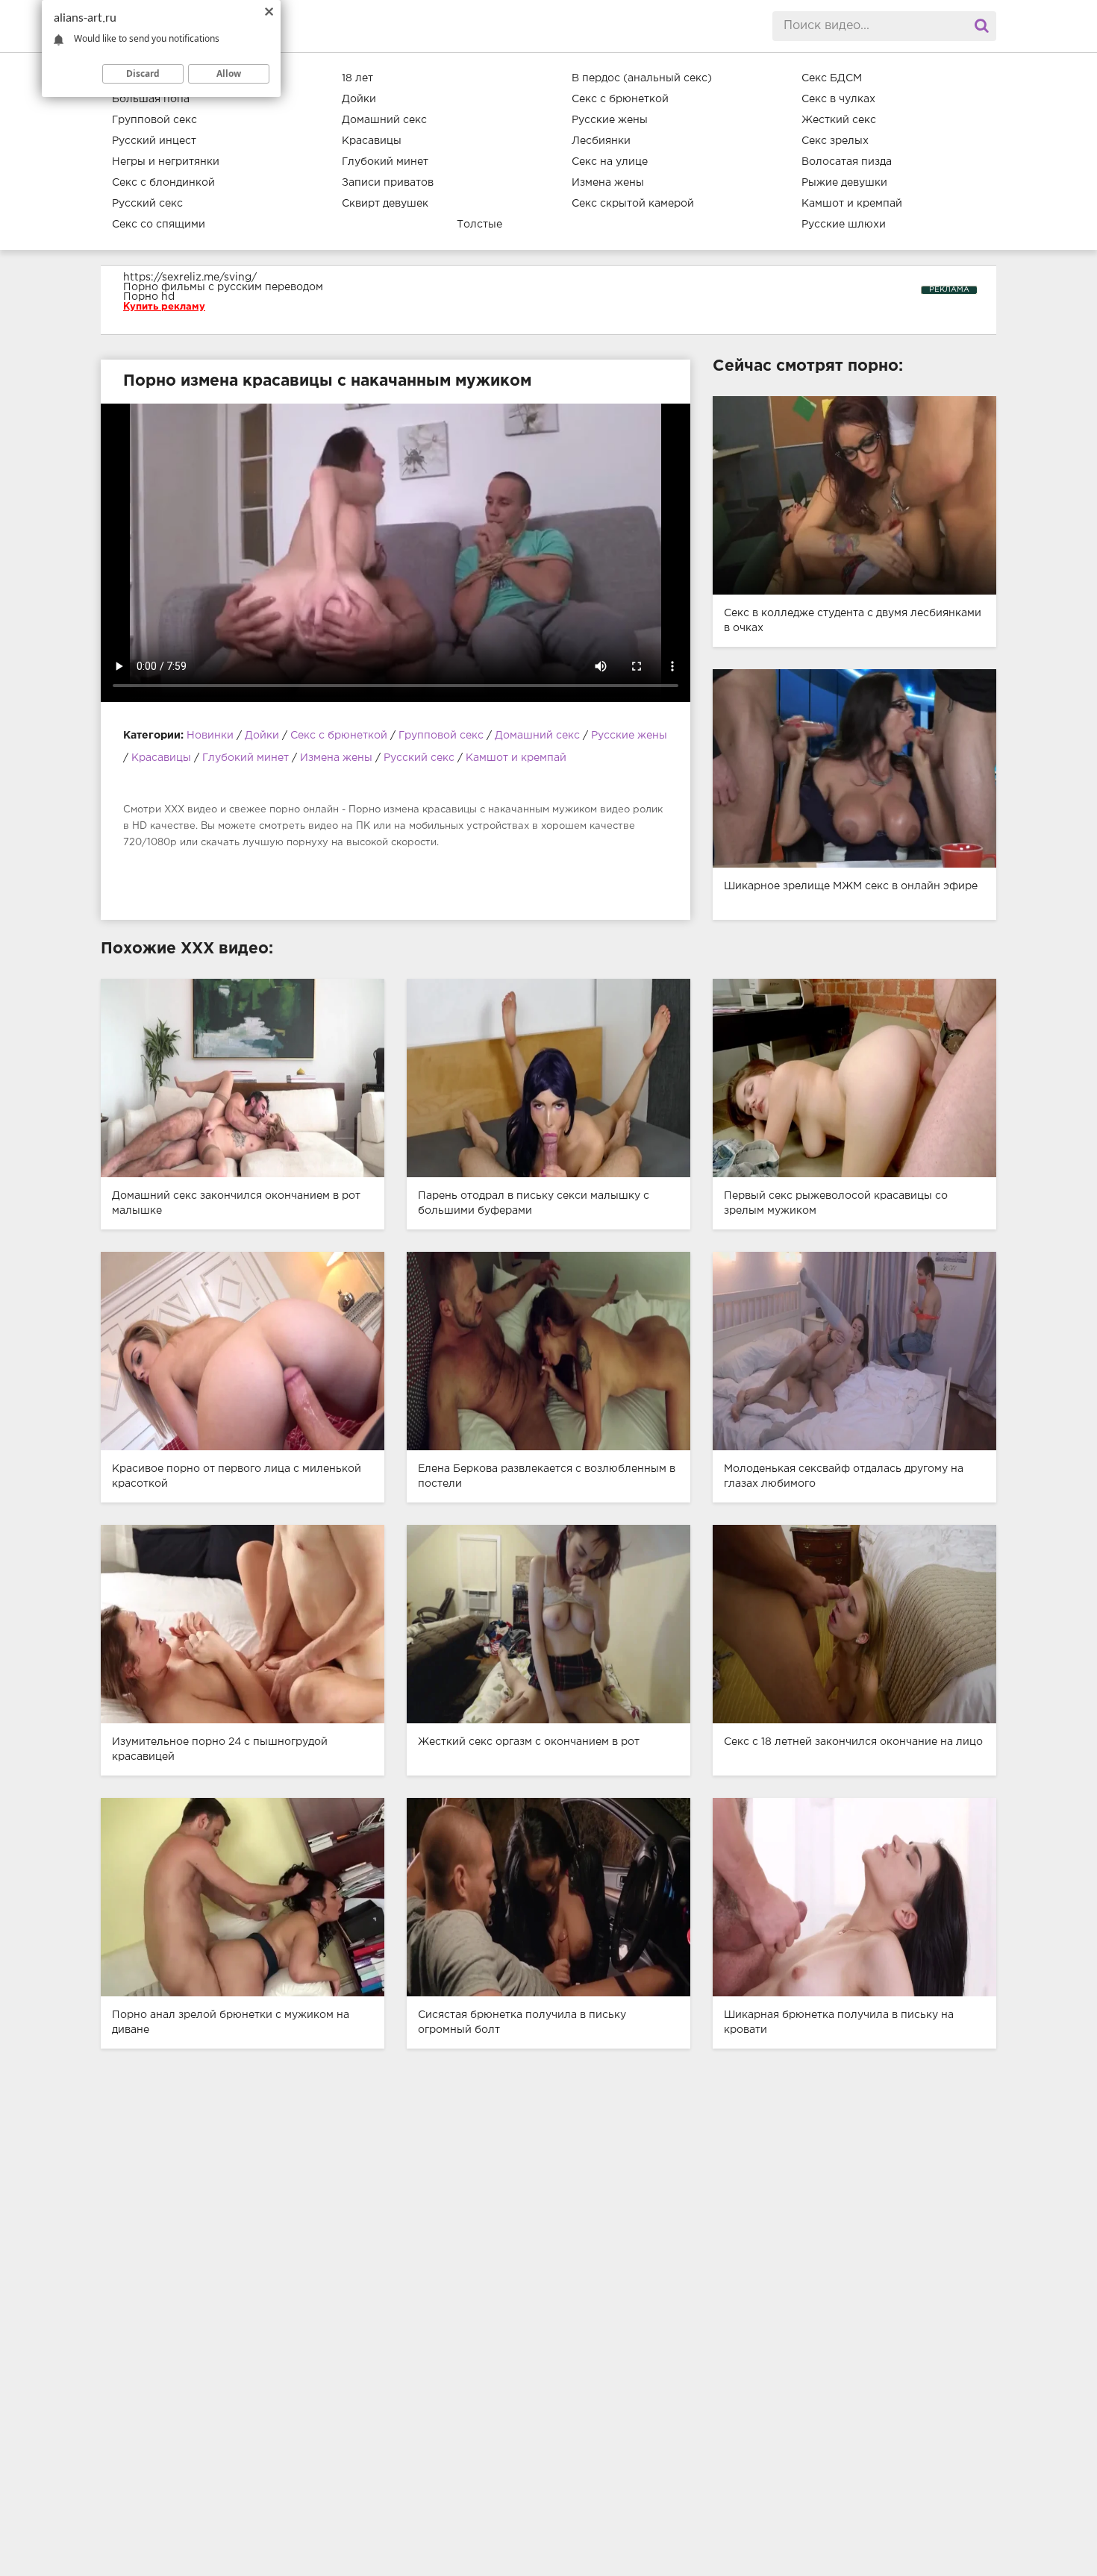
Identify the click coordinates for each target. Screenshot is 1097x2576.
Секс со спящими (159, 225)
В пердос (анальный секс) (642, 78)
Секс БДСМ (832, 78)
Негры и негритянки (166, 162)
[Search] (981, 26)
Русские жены (610, 120)
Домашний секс (384, 120)
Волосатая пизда (847, 162)
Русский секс (147, 204)
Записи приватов (388, 183)
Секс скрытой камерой (633, 204)
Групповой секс (154, 120)
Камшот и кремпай (852, 204)
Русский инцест (154, 141)
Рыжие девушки (844, 183)
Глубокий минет (385, 162)
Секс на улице (610, 162)
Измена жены (608, 183)
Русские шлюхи (844, 225)
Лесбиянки (601, 141)
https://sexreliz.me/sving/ (190, 278)
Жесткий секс (839, 120)
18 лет (357, 78)
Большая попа (151, 99)
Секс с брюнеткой (620, 99)
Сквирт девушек (385, 204)
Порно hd (149, 297)
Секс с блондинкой (163, 183)
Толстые (479, 225)
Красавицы (372, 141)
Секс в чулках (838, 99)
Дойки (359, 99)
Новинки (210, 736)
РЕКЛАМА (949, 290)
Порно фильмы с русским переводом (223, 287)
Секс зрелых (835, 141)
